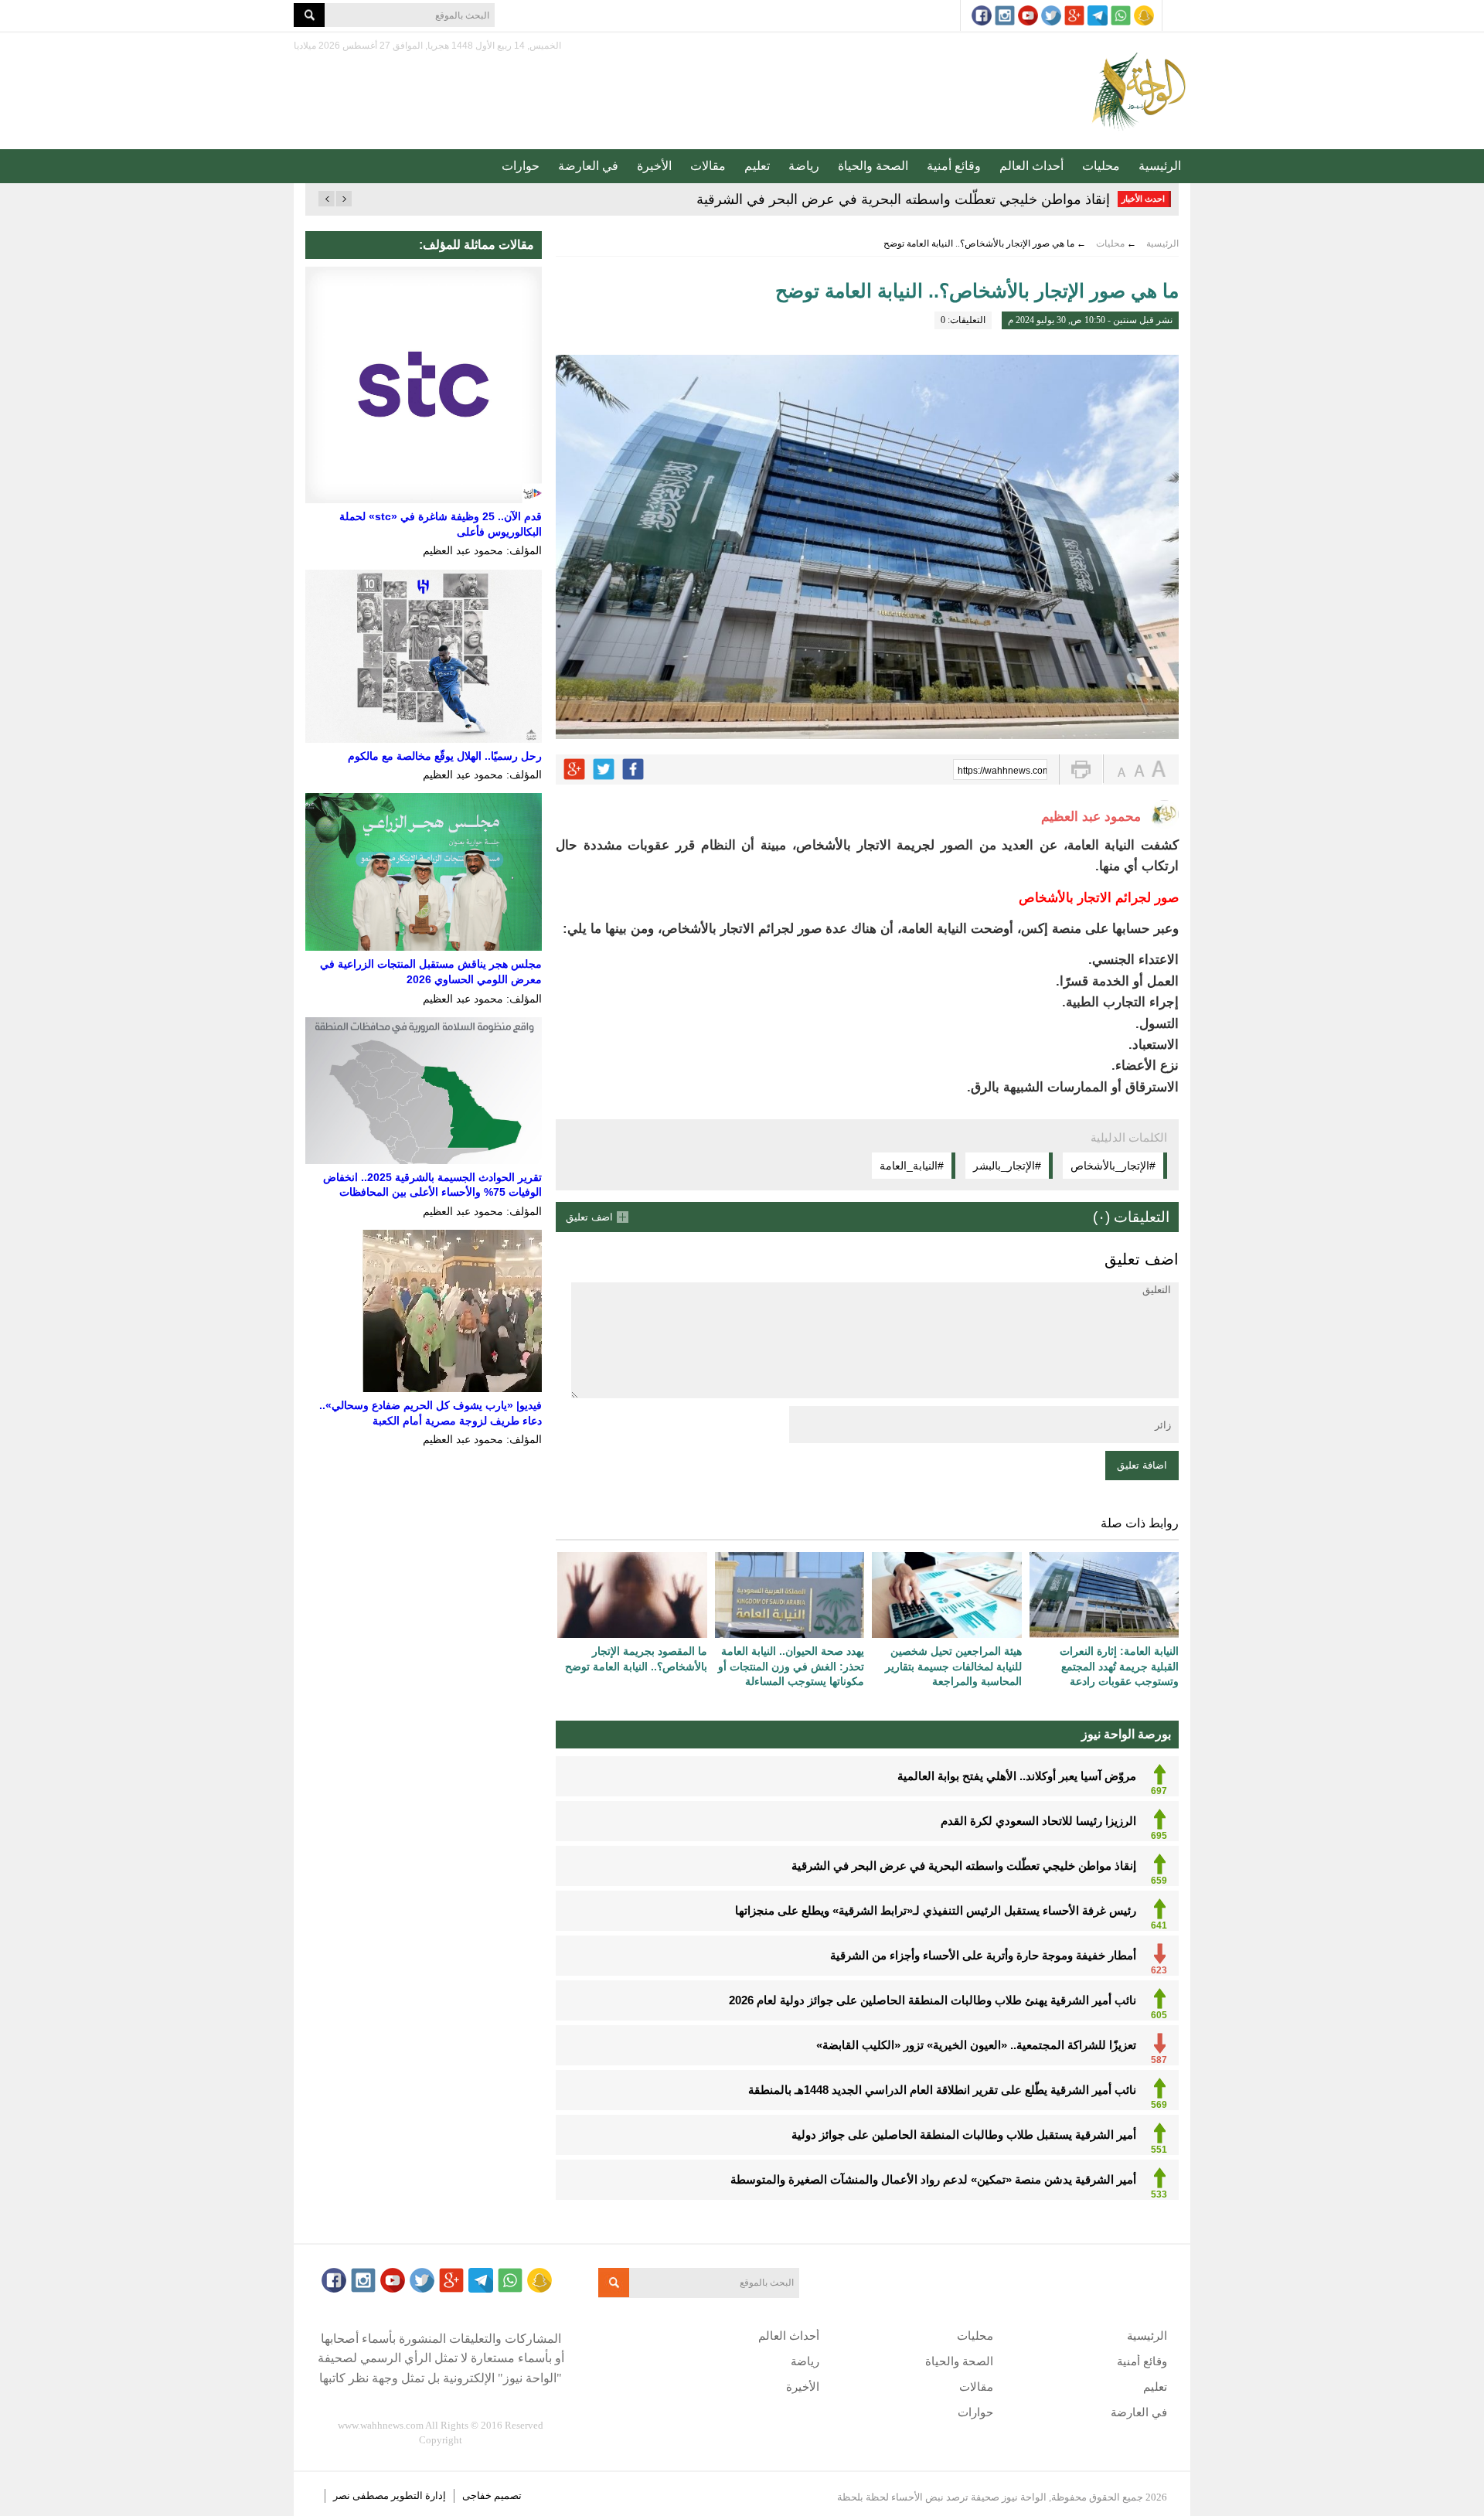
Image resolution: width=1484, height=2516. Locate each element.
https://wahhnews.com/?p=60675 (1002, 771)
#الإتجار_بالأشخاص (1113, 1166)
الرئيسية (1160, 166)
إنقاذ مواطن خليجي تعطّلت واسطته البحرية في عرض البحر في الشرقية (903, 199)
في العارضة (588, 166)
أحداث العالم (1031, 166)
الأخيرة (654, 166)
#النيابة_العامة (912, 1166)
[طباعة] (1081, 769)
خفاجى (477, 2496)
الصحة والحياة (873, 166)
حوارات (521, 166)
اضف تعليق (589, 1217)
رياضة (804, 166)
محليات (1101, 166)
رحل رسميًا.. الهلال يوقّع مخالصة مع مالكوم (445, 756)
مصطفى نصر (362, 2496)
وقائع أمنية (954, 166)
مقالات (708, 166)
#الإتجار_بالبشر (1007, 1166)
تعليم (757, 166)
